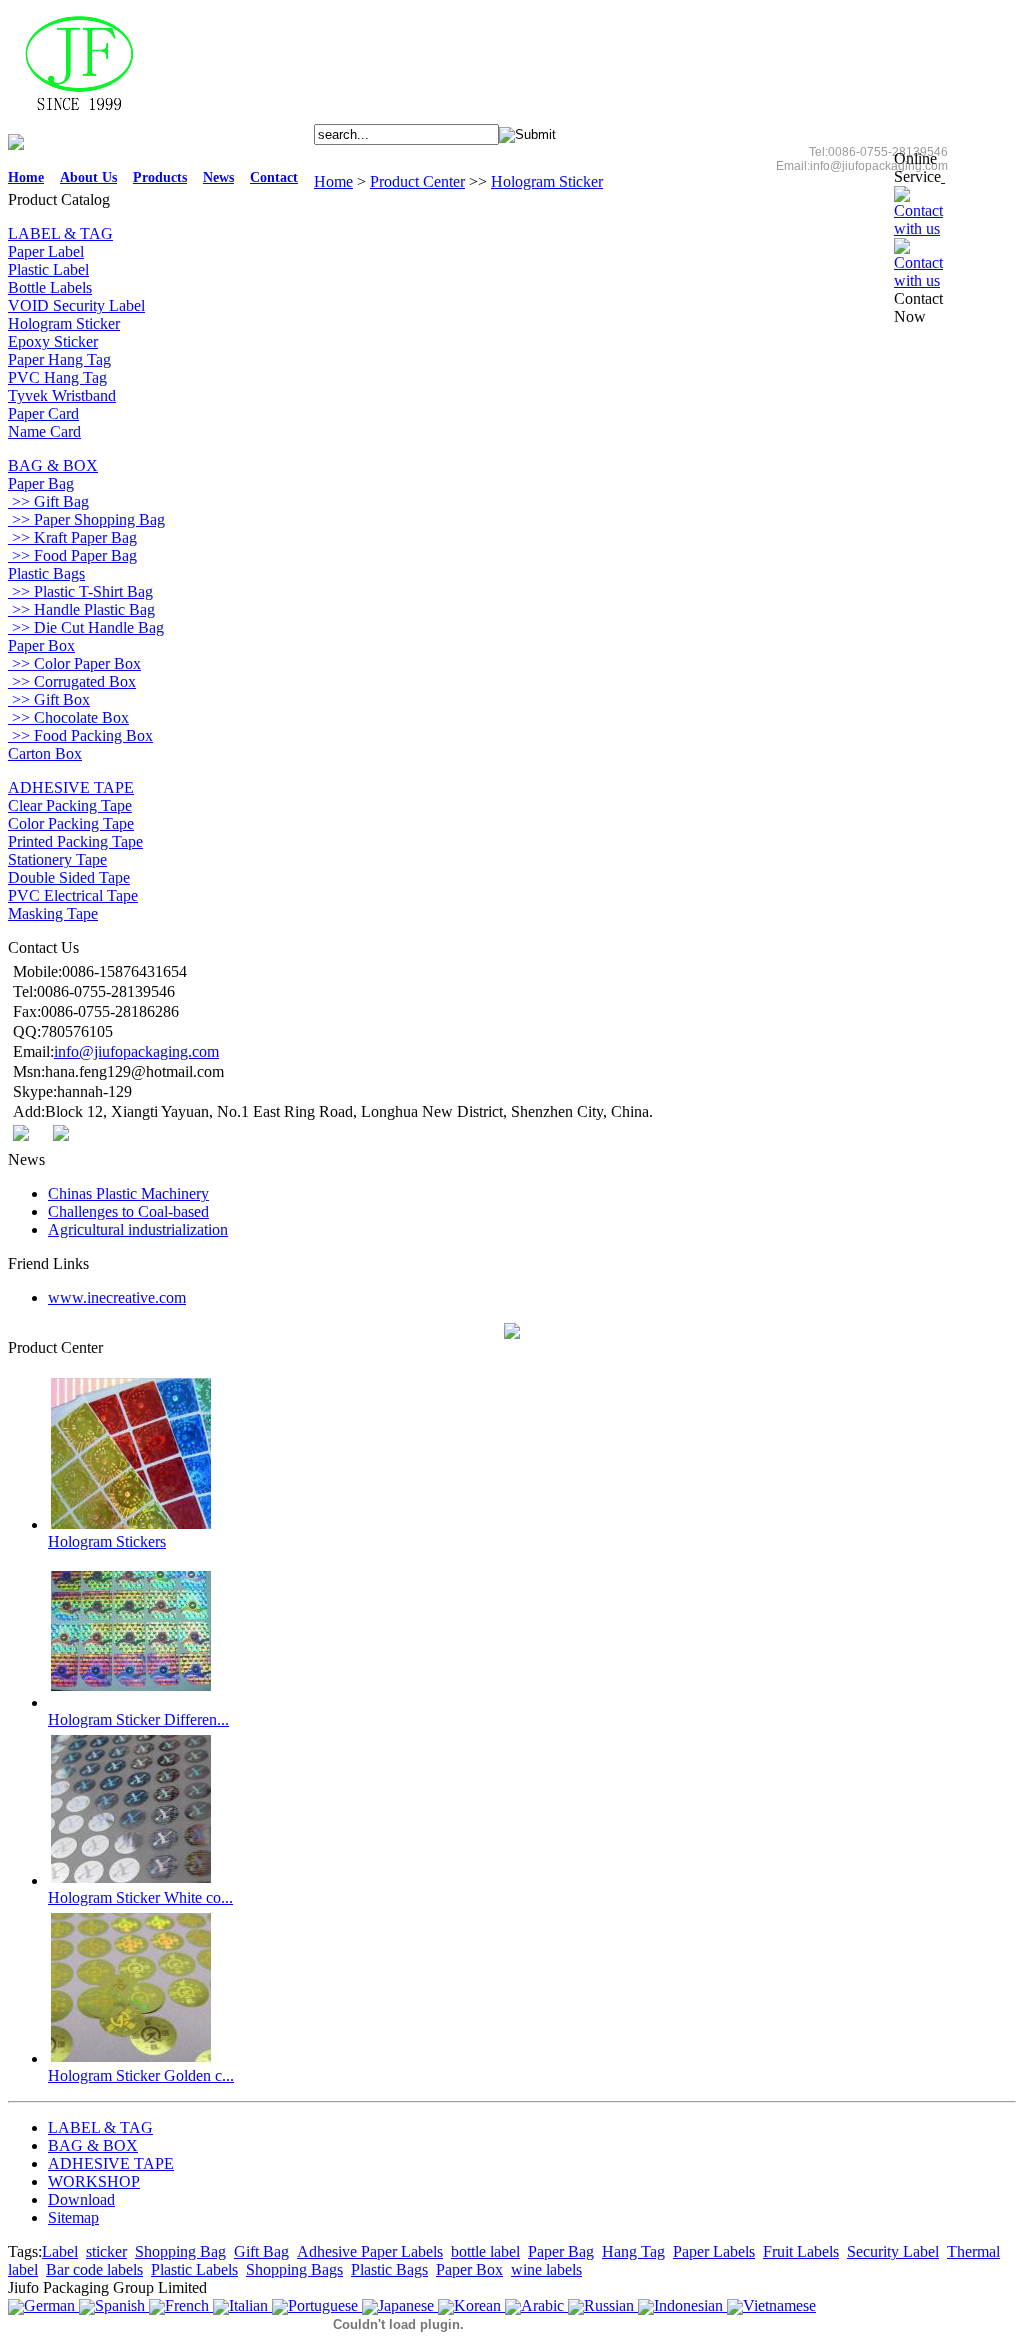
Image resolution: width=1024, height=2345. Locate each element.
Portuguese (323, 2305)
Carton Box (45, 753)
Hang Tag (633, 2251)
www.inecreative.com (117, 1297)
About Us (88, 177)
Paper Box (41, 645)
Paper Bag (41, 483)
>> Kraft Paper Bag (72, 537)
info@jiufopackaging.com (136, 1051)
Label (60, 2251)
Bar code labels (94, 2269)
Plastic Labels (194, 2269)
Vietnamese (779, 2305)
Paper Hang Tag (59, 359)
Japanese (406, 2305)
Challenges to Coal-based (128, 1211)
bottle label (485, 2251)
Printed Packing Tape (75, 841)
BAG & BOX (443, 152)
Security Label (893, 2251)
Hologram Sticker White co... (140, 1897)
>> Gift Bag (48, 501)
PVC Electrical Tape (73, 895)
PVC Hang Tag (57, 377)
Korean (477, 2305)
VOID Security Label (76, 305)
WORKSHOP (611, 152)
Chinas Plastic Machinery (128, 1193)
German (49, 2305)
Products (160, 177)
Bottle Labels (50, 287)
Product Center (417, 181)
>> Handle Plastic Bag (81, 609)
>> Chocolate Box (68, 717)
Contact (274, 177)
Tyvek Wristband (62, 395)
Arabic (542, 2305)
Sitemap (73, 2217)
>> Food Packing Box (80, 735)
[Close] (943, 176)
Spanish (120, 2305)
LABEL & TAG (368, 152)
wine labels (546, 2269)
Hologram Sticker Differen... (138, 1719)
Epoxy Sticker (53, 341)
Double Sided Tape (69, 877)
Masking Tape (53, 913)
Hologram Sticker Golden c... (141, 2075)
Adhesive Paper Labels (370, 2251)
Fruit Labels (801, 2251)
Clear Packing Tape (70, 805)
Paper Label (46, 251)
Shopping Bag (180, 2251)
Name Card (44, 431)
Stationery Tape (57, 859)
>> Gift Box (49, 699)
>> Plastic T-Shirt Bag (80, 591)
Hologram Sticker (547, 181)
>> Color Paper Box (74, 663)
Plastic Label (48, 269)
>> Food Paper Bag (72, 555)
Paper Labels (714, 2251)
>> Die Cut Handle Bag (86, 627)
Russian (609, 2305)
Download (81, 2199)
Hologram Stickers (107, 1541)
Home (26, 177)
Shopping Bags (294, 2269)
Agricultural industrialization (138, 1229)
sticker (106, 2251)
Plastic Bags (46, 573)
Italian (248, 2305)
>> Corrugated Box (72, 681)
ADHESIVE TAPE (526, 152)
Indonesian (688, 2305)
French (187, 2305)
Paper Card (43, 413)
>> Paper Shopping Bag (86, 519)
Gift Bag (261, 2251)
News (218, 177)
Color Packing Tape (71, 823)
